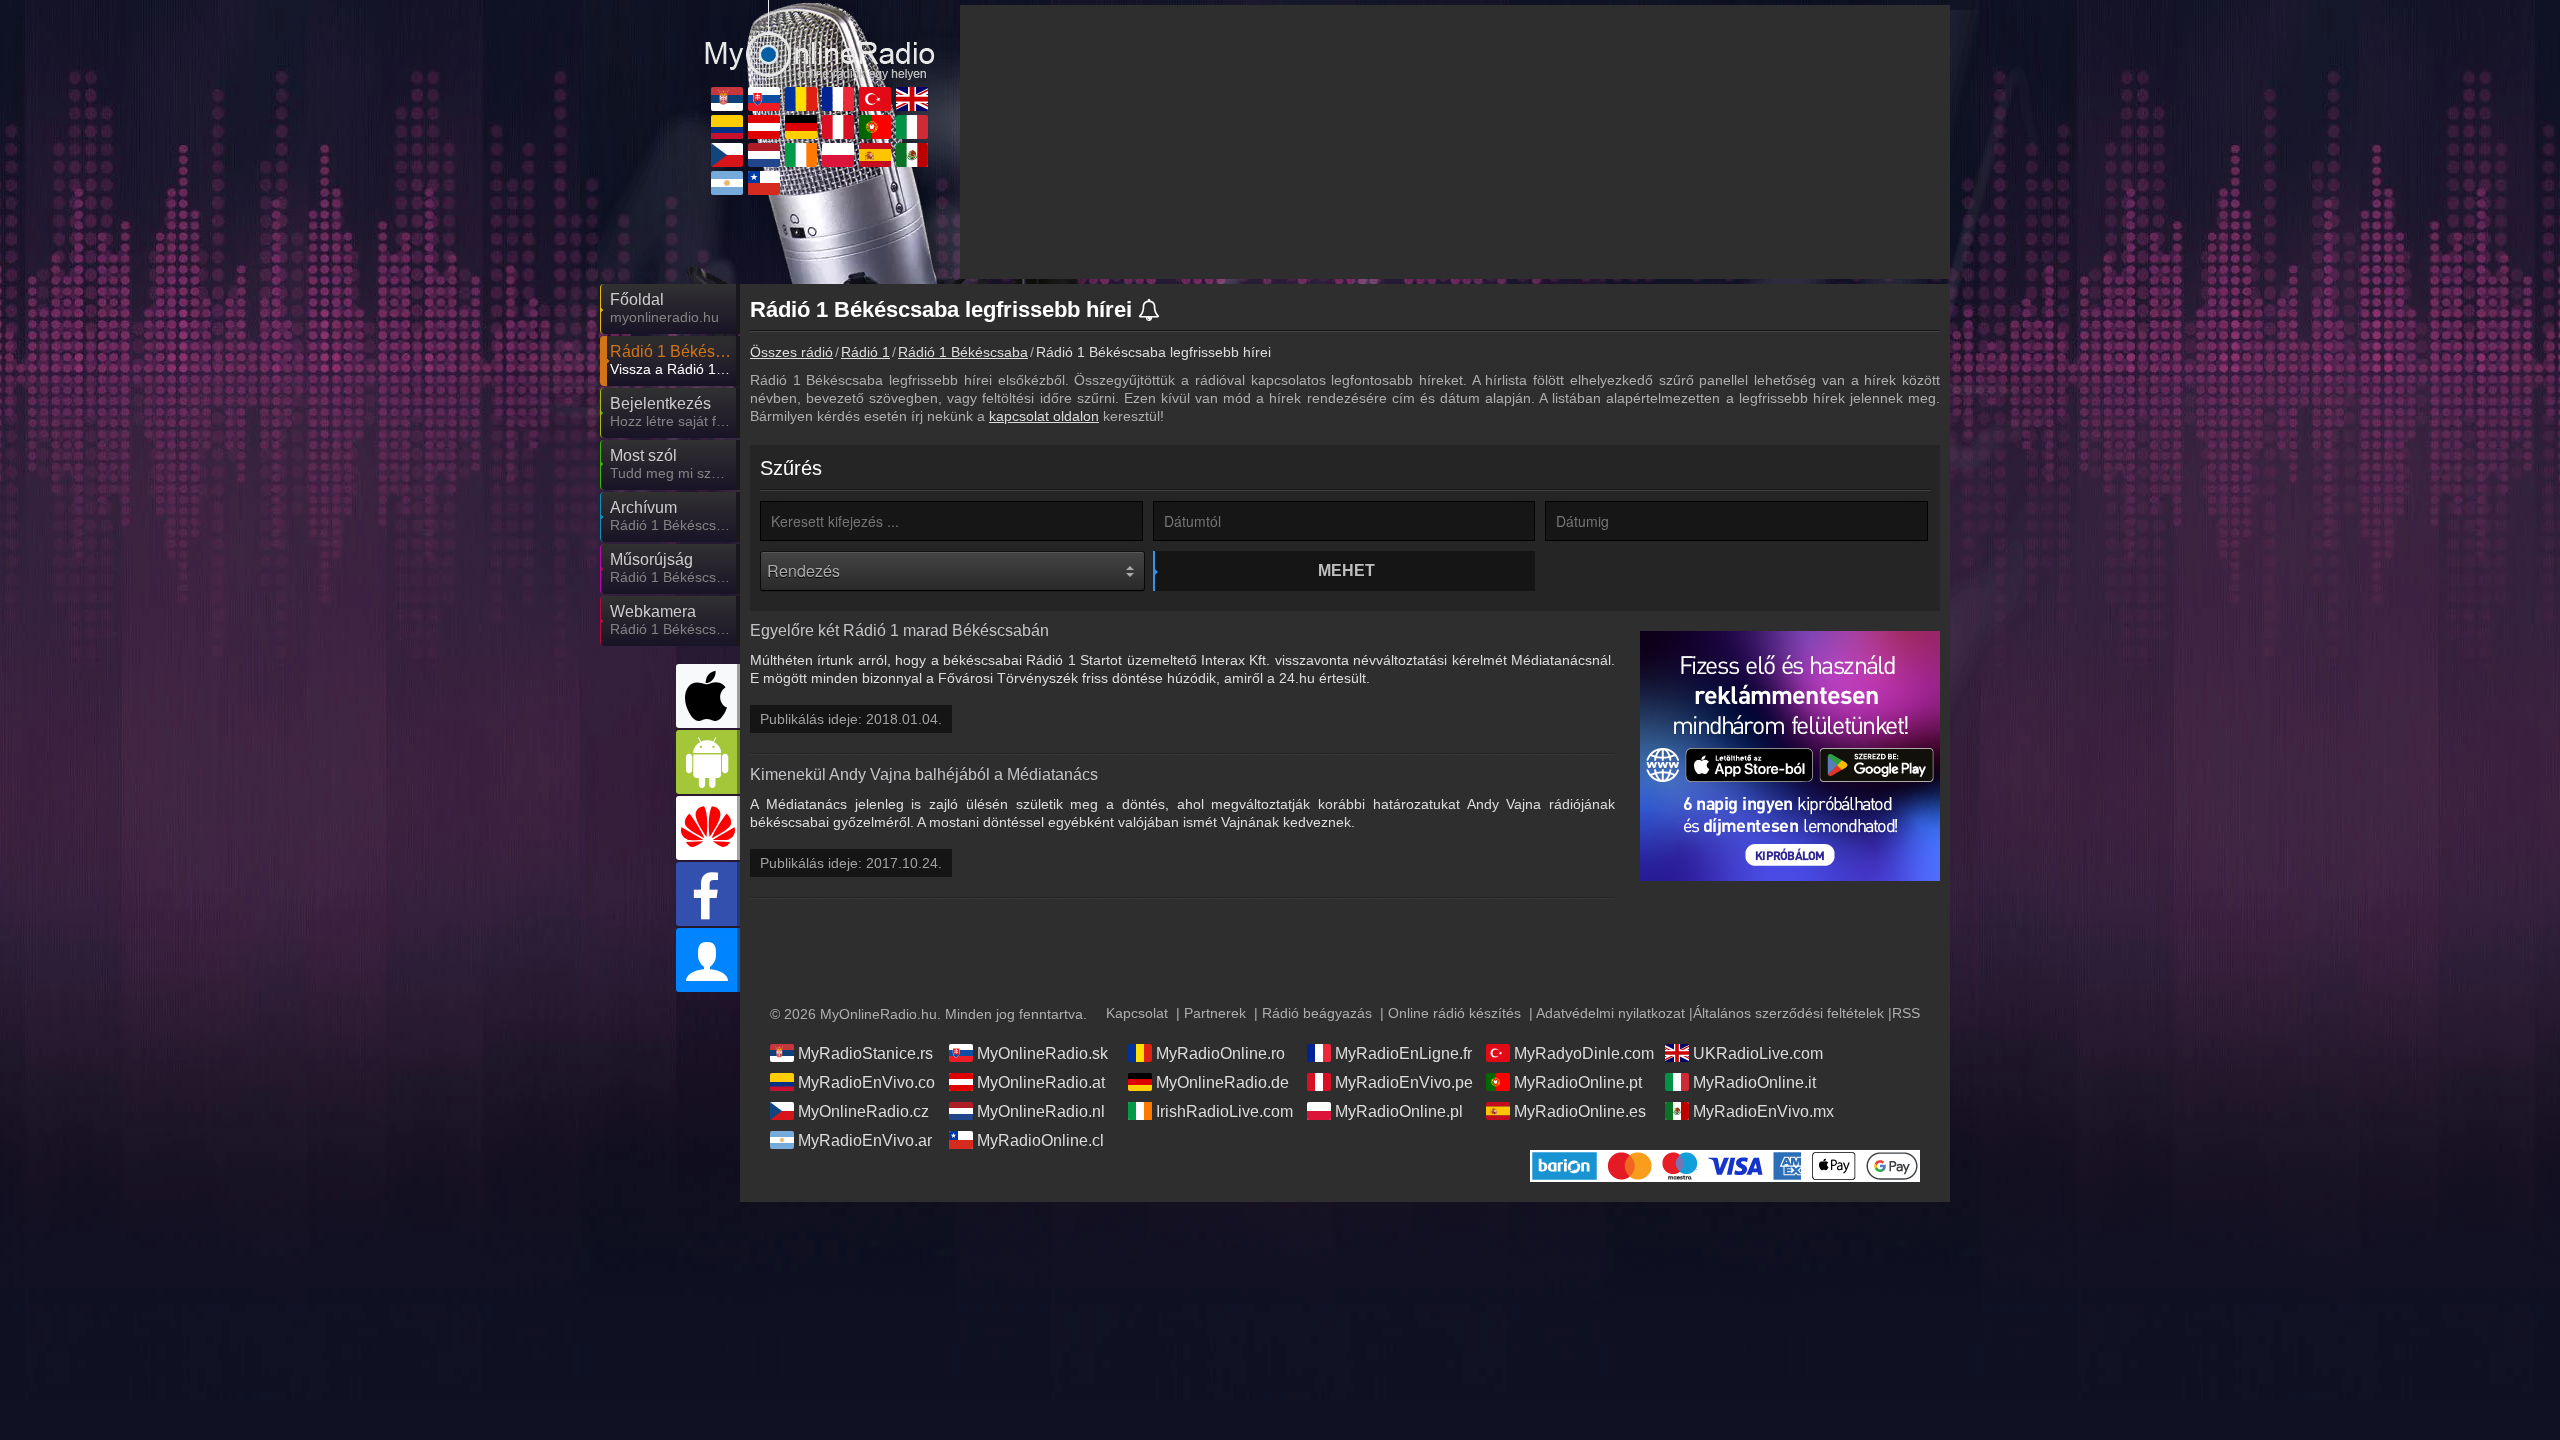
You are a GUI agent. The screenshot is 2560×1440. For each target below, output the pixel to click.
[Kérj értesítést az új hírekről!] (1150, 311)
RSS (1906, 1013)
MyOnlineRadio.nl (1041, 1111)
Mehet (1346, 570)
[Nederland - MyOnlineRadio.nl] (764, 155)
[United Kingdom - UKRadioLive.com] (912, 99)
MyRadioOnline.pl (1399, 1111)
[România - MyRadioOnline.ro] (801, 99)
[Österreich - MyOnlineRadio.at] (764, 127)
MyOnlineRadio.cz (863, 1111)
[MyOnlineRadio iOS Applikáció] (708, 696)
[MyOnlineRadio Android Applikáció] (708, 762)
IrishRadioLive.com (1224, 1111)
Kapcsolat (1137, 1013)
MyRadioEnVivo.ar (865, 1140)
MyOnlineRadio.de (1222, 1082)
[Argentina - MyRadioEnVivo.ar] (727, 183)
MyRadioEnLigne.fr (1403, 1053)
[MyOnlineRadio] (820, 39)
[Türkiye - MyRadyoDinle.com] (875, 99)
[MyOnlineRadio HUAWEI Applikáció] (708, 828)
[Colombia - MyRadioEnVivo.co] (727, 127)
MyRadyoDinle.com (1584, 1053)
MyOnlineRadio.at (1041, 1082)
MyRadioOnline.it (1754, 1082)
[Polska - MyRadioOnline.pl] (838, 155)
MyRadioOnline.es (1580, 1111)
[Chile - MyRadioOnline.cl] (764, 183)
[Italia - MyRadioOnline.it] (912, 127)
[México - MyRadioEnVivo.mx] (912, 155)
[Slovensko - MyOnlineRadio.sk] (764, 99)
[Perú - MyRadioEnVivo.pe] (838, 127)
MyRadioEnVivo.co (866, 1082)
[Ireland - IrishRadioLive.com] (801, 155)
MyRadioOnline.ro (1220, 1053)
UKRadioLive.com (1758, 1053)
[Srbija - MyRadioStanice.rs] (727, 99)
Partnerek (1215, 1013)
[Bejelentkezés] (708, 960)
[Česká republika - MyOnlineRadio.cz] (727, 155)
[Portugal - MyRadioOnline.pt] (875, 127)
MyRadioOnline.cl (1040, 1140)
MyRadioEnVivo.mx (1763, 1111)
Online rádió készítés (1454, 1013)
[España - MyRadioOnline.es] (875, 155)
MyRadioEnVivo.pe (1404, 1082)
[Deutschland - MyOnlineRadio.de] (801, 127)
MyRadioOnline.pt (1578, 1082)
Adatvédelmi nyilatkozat (1610, 1013)
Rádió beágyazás (1317, 1013)
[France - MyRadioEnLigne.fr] (838, 99)
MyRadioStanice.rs (865, 1053)
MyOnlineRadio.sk (1042, 1053)
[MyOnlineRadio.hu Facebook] (708, 894)
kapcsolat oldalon (1044, 416)
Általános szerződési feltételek (1788, 1013)
